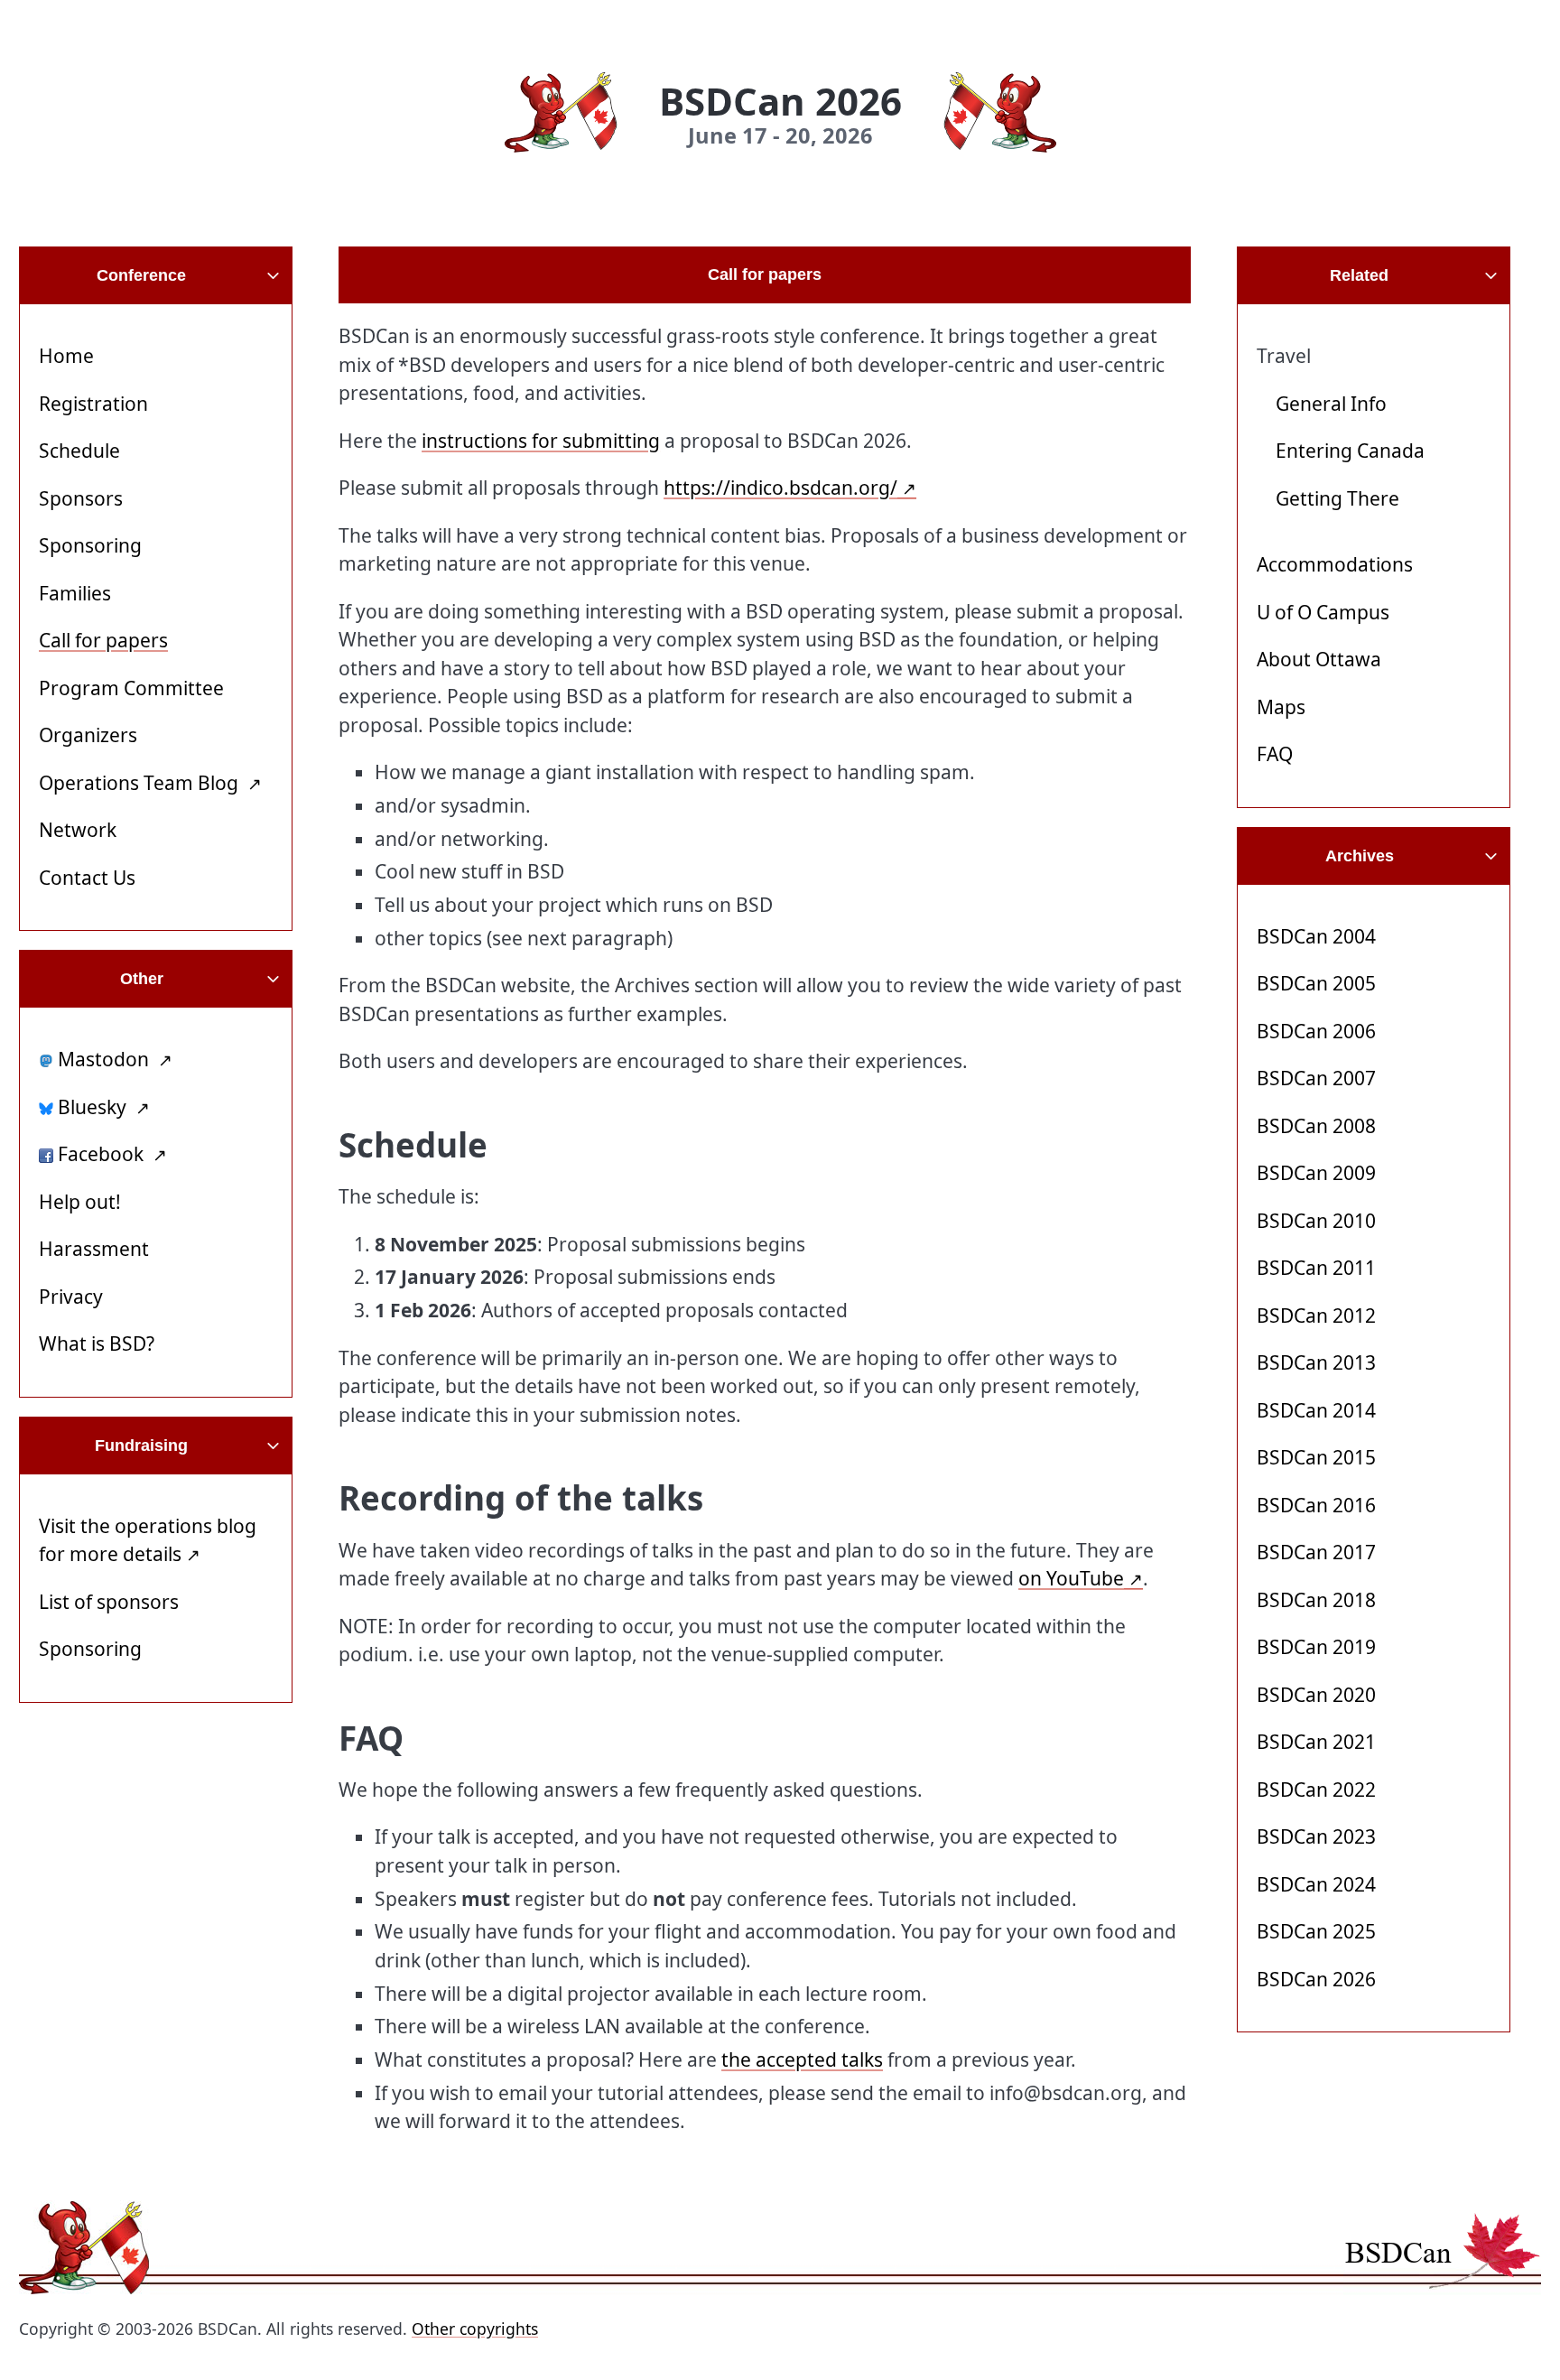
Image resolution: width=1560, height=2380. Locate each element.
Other (142, 979)
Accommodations (1335, 564)
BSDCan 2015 (1316, 1457)
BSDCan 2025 (1316, 1931)
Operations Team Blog (141, 783)
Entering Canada (1350, 451)
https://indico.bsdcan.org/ (780, 488)
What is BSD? (97, 1343)
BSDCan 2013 (1316, 1362)
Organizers (88, 735)
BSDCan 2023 (1316, 1836)
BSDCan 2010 (1316, 1221)
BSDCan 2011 (1316, 1268)
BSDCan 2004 (1316, 936)
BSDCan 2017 (1316, 1552)
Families (75, 593)
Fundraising (141, 1446)
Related (1359, 275)
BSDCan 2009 (1316, 1173)
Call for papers (103, 640)
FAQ (1275, 754)
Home (66, 356)
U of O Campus (1323, 612)
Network (78, 830)
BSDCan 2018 (1316, 1600)
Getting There (1337, 498)
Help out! (80, 1202)
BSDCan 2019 (1316, 1647)
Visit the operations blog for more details (148, 1540)
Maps (1281, 707)
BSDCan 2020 (1316, 1695)
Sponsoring (90, 545)
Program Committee (131, 688)
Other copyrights (475, 2329)
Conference (141, 275)
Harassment (94, 1249)
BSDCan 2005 (1316, 983)
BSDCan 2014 (1316, 1410)
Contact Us (87, 878)
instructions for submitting (541, 441)
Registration (93, 404)
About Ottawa (1319, 659)
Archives (1360, 856)
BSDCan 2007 (1316, 1078)
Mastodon (103, 1059)
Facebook (101, 1154)
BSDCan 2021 (1316, 1742)
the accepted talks (802, 2059)
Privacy (71, 1297)
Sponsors (81, 498)
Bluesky (92, 1107)
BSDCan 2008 (1316, 1126)
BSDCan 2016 (1316, 1505)
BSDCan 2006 (1316, 1031)
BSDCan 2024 (1316, 1884)
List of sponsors (109, 1602)
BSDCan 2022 (1316, 1790)
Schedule (79, 451)
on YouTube (1071, 1578)
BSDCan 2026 (1316, 1979)
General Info (1331, 404)
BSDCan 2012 (1316, 1316)
